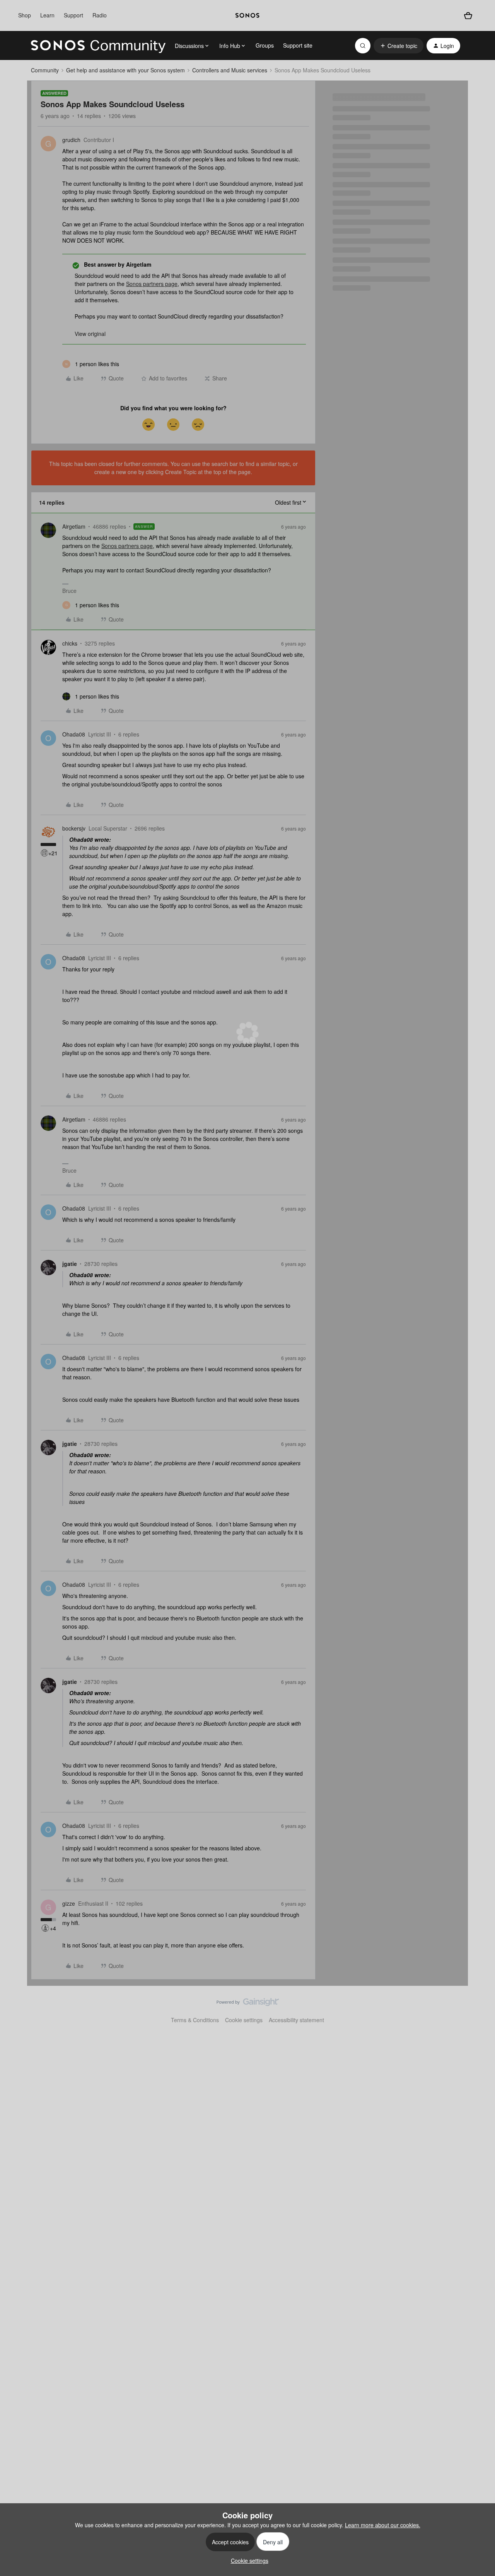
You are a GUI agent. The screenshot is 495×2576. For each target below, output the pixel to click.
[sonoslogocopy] (247, 15)
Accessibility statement (296, 2020)
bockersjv (74, 828)
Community (45, 70)
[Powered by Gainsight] (248, 2004)
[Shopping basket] (468, 16)
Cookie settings (244, 2020)
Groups (265, 45)
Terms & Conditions (195, 2020)
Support (73, 15)
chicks (70, 643)
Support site (298, 45)
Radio (100, 15)
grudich (71, 140)
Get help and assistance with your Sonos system (125, 70)
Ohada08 (74, 734)
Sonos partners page (152, 284)
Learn (47, 15)
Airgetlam (74, 526)
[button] (399, 46)
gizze (69, 1903)
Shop (25, 15)
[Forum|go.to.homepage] (98, 46)
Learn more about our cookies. (383, 2525)
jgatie (70, 1264)
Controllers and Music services (230, 70)
